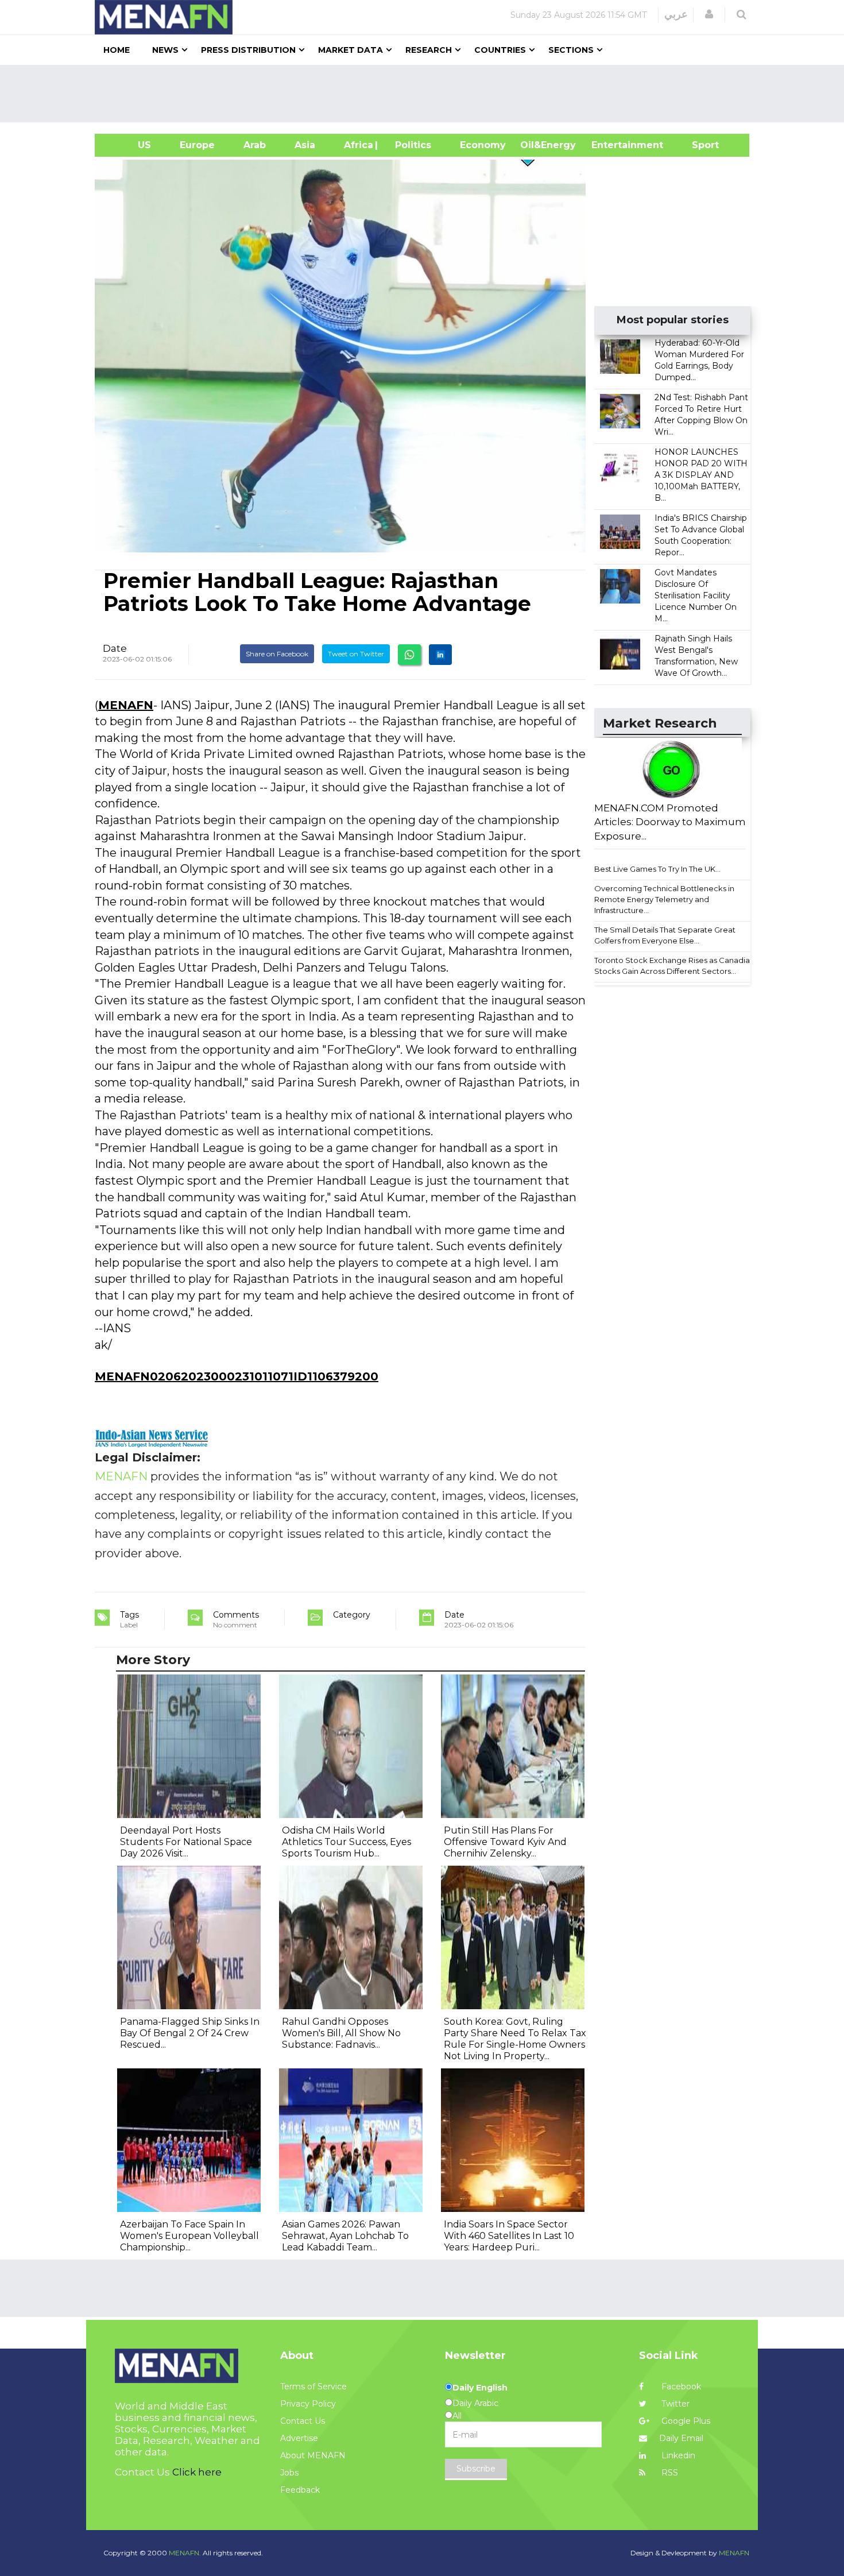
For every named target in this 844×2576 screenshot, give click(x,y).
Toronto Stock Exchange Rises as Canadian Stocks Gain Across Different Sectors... (674, 966)
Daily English (480, 2388)
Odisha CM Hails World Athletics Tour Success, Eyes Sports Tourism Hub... (346, 1842)
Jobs (289, 2473)
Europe (197, 145)
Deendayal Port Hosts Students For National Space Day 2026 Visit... (186, 1842)
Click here (197, 2472)
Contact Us (303, 2421)
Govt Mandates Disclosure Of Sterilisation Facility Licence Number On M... (696, 595)
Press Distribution (248, 50)
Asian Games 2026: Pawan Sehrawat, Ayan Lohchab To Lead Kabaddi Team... (345, 2236)
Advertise (299, 2438)
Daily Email (681, 2438)
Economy (483, 145)
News (165, 50)
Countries (500, 50)
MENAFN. (185, 2553)
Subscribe (476, 2469)
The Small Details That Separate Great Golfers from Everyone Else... (665, 935)
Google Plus (685, 2421)
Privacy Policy (308, 2404)
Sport (698, 145)
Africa (357, 145)
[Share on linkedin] (440, 655)
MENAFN (126, 705)
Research (429, 50)
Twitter (674, 2404)
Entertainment (610, 145)
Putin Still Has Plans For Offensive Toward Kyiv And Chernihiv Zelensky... (505, 1842)
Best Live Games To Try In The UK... (657, 869)
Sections (571, 50)
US (130, 145)
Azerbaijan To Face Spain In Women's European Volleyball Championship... (189, 2236)
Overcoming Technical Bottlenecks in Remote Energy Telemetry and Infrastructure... (664, 899)
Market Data (351, 50)
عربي (676, 14)
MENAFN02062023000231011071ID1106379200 (237, 1376)
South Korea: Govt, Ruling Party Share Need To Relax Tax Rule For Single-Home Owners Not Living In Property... (515, 2039)
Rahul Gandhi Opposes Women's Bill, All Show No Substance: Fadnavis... (341, 2033)
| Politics (410, 145)
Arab (255, 145)
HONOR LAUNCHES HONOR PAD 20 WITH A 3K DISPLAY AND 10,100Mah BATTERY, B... (701, 475)
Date (115, 648)
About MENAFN (313, 2455)
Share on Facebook (277, 654)
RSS (669, 2473)
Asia (305, 145)
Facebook (680, 2387)
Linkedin (677, 2455)
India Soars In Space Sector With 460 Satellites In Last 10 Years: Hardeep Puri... (509, 2236)
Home (117, 50)
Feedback (300, 2490)
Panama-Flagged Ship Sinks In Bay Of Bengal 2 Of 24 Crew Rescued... (190, 2033)
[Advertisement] (427, 94)
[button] (709, 14)
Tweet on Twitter (356, 654)
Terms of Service (313, 2387)
